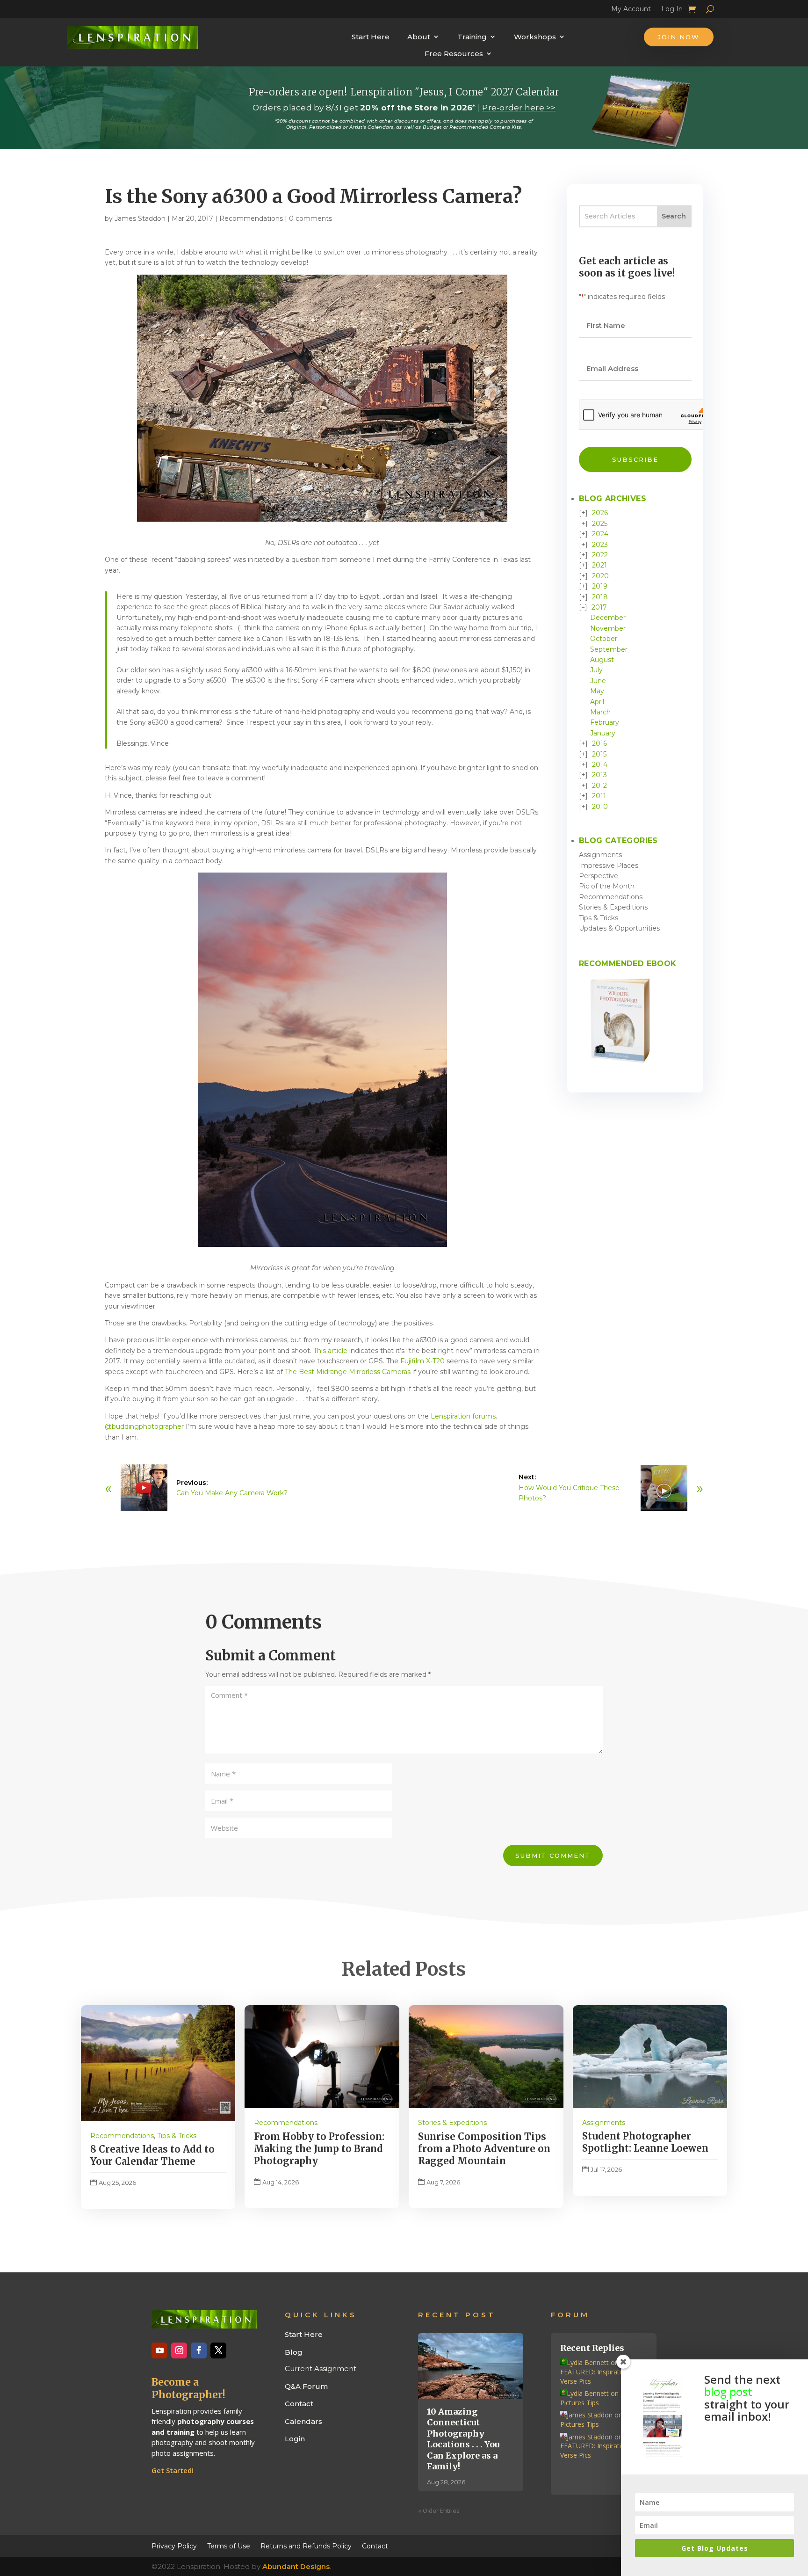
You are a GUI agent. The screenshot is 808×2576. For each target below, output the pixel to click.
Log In (672, 10)
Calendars (303, 2421)
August (602, 660)
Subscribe (635, 459)
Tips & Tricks (599, 918)
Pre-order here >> (519, 108)
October (604, 639)
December (608, 618)
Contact (299, 2404)
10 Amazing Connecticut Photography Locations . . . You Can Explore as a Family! (463, 2439)
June (598, 681)
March (600, 712)
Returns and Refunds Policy (306, 2546)
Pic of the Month (607, 886)
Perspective (599, 876)
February (605, 722)
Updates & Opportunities (619, 928)
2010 (600, 807)
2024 (600, 534)
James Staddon (140, 218)
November (608, 628)
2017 (599, 607)
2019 (600, 586)
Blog (294, 2352)
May (597, 691)
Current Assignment (321, 2369)
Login (295, 2439)
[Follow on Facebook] (199, 2350)
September (609, 649)
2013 (599, 775)
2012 (599, 786)
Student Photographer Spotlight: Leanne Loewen (645, 2142)
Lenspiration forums (463, 1416)
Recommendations (251, 218)
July (596, 670)
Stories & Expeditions (613, 907)
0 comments (310, 218)
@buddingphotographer (144, 1426)
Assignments (600, 855)
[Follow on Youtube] (159, 2350)
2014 (600, 764)
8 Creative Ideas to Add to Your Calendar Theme (152, 2155)
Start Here (371, 37)
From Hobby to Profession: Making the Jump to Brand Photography (319, 2149)
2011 (599, 796)
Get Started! (173, 2470)
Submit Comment (553, 1856)
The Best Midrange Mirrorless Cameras (348, 1372)
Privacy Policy (174, 2546)
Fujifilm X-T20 (422, 1361)
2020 (600, 576)
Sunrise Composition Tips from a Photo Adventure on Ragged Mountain (484, 2149)
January (603, 733)
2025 (600, 524)
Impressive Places (609, 866)
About (419, 37)
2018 (600, 597)
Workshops (535, 37)
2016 (599, 743)
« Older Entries (439, 2511)
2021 (599, 565)
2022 (600, 555)
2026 (600, 513)
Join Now (679, 37)
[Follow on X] (218, 2350)
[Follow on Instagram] (179, 2350)
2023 (600, 545)
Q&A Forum (306, 2386)
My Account (631, 10)
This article (330, 1351)
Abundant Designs (296, 2566)
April (597, 702)
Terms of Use (229, 2546)
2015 (599, 754)
